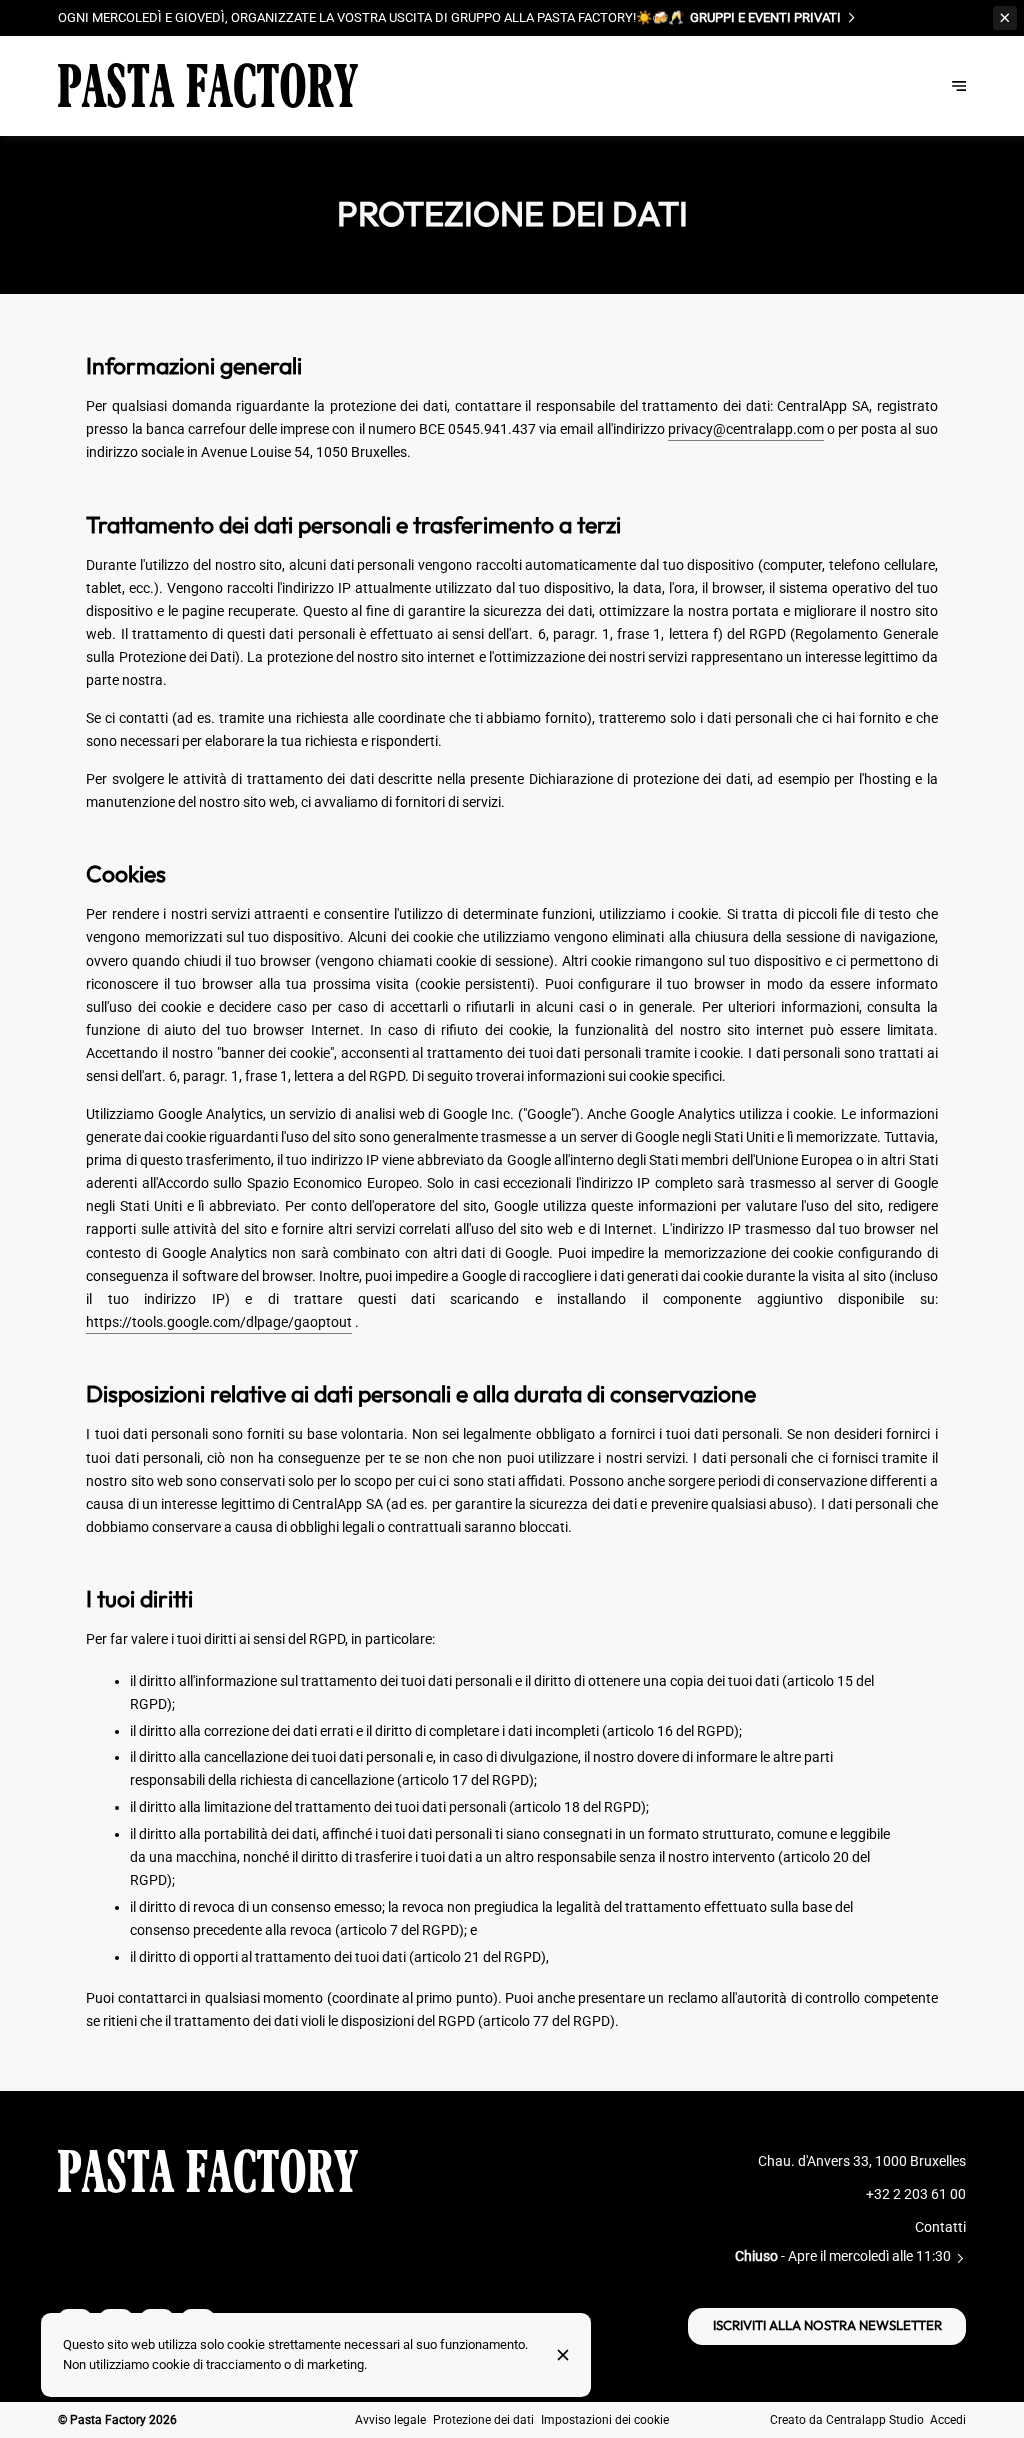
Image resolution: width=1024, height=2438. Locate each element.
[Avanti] (959, 85)
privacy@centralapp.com (746, 429)
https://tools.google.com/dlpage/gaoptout (219, 1322)
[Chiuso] (563, 2355)
